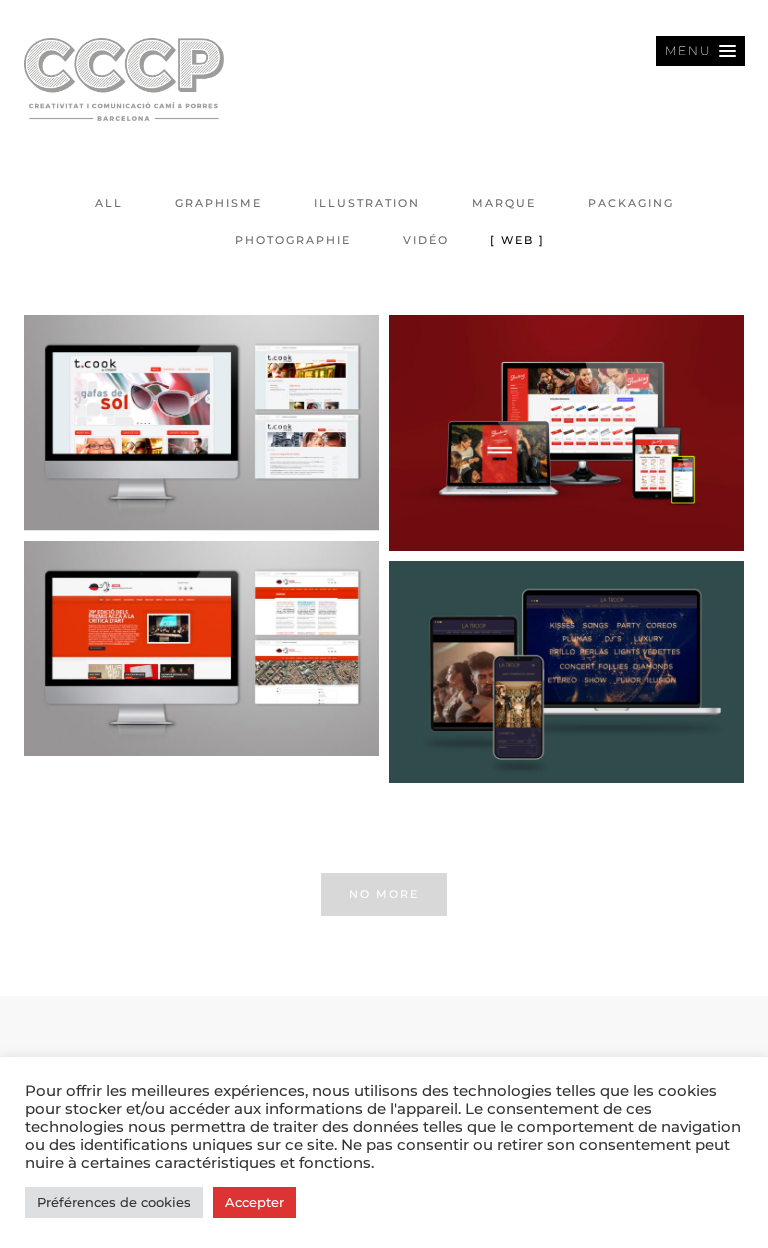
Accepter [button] (254, 1202)
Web (517, 240)
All (109, 203)
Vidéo (426, 240)
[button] (700, 51)
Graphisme (218, 203)
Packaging (631, 203)
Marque (504, 203)
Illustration (367, 203)
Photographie (293, 240)
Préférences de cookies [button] (114, 1202)
